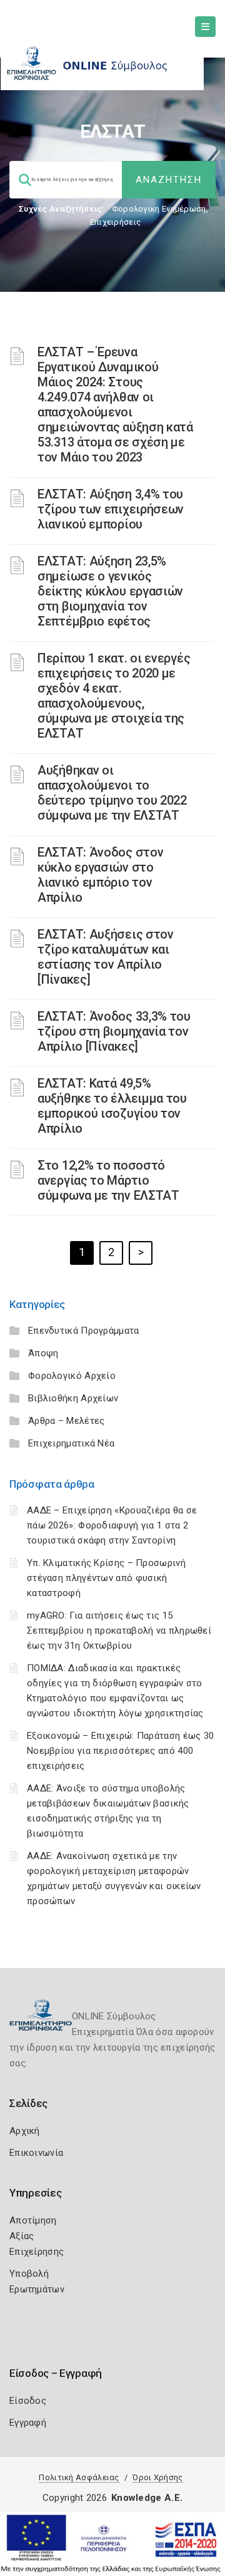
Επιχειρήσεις (116, 222)
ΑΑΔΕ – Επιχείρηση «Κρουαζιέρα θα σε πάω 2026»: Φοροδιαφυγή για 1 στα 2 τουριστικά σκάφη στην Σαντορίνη (112, 1525)
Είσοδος (28, 2401)
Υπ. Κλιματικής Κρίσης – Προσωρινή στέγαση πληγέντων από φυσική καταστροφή (106, 1578)
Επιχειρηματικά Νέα (71, 1443)
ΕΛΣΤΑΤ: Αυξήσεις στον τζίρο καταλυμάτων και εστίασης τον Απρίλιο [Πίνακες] (106, 957)
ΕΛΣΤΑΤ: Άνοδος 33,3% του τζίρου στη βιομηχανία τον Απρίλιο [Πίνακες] (114, 1031)
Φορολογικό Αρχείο (72, 1376)
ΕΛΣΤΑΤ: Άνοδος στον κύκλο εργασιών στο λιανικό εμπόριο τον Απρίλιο (100, 875)
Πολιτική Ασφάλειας (79, 2477)
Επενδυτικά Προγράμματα (84, 1331)
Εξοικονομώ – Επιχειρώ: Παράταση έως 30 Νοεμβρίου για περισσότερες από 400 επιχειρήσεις (120, 1751)
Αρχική (25, 2131)
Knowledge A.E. (147, 2498)
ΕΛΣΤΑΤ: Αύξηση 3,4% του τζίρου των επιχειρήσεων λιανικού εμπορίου (111, 509)
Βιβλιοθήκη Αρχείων (73, 1398)
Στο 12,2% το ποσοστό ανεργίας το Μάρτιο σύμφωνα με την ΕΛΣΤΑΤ (108, 1180)
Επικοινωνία (36, 2153)
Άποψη (43, 1353)
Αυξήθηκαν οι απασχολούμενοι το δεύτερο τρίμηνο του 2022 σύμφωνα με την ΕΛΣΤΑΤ (112, 793)
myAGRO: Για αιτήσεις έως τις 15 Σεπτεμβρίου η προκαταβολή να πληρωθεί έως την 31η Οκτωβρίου (119, 1631)
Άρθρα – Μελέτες (67, 1421)
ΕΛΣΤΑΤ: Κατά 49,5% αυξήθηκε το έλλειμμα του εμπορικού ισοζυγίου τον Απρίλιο (112, 1106)
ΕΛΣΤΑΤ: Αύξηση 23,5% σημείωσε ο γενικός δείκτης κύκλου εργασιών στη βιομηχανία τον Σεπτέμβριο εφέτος (110, 591)
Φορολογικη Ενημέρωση (159, 209)
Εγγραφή (28, 2423)
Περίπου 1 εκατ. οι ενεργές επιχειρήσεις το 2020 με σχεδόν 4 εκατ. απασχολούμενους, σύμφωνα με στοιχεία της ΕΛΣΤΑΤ (114, 696)
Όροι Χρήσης (157, 2477)
